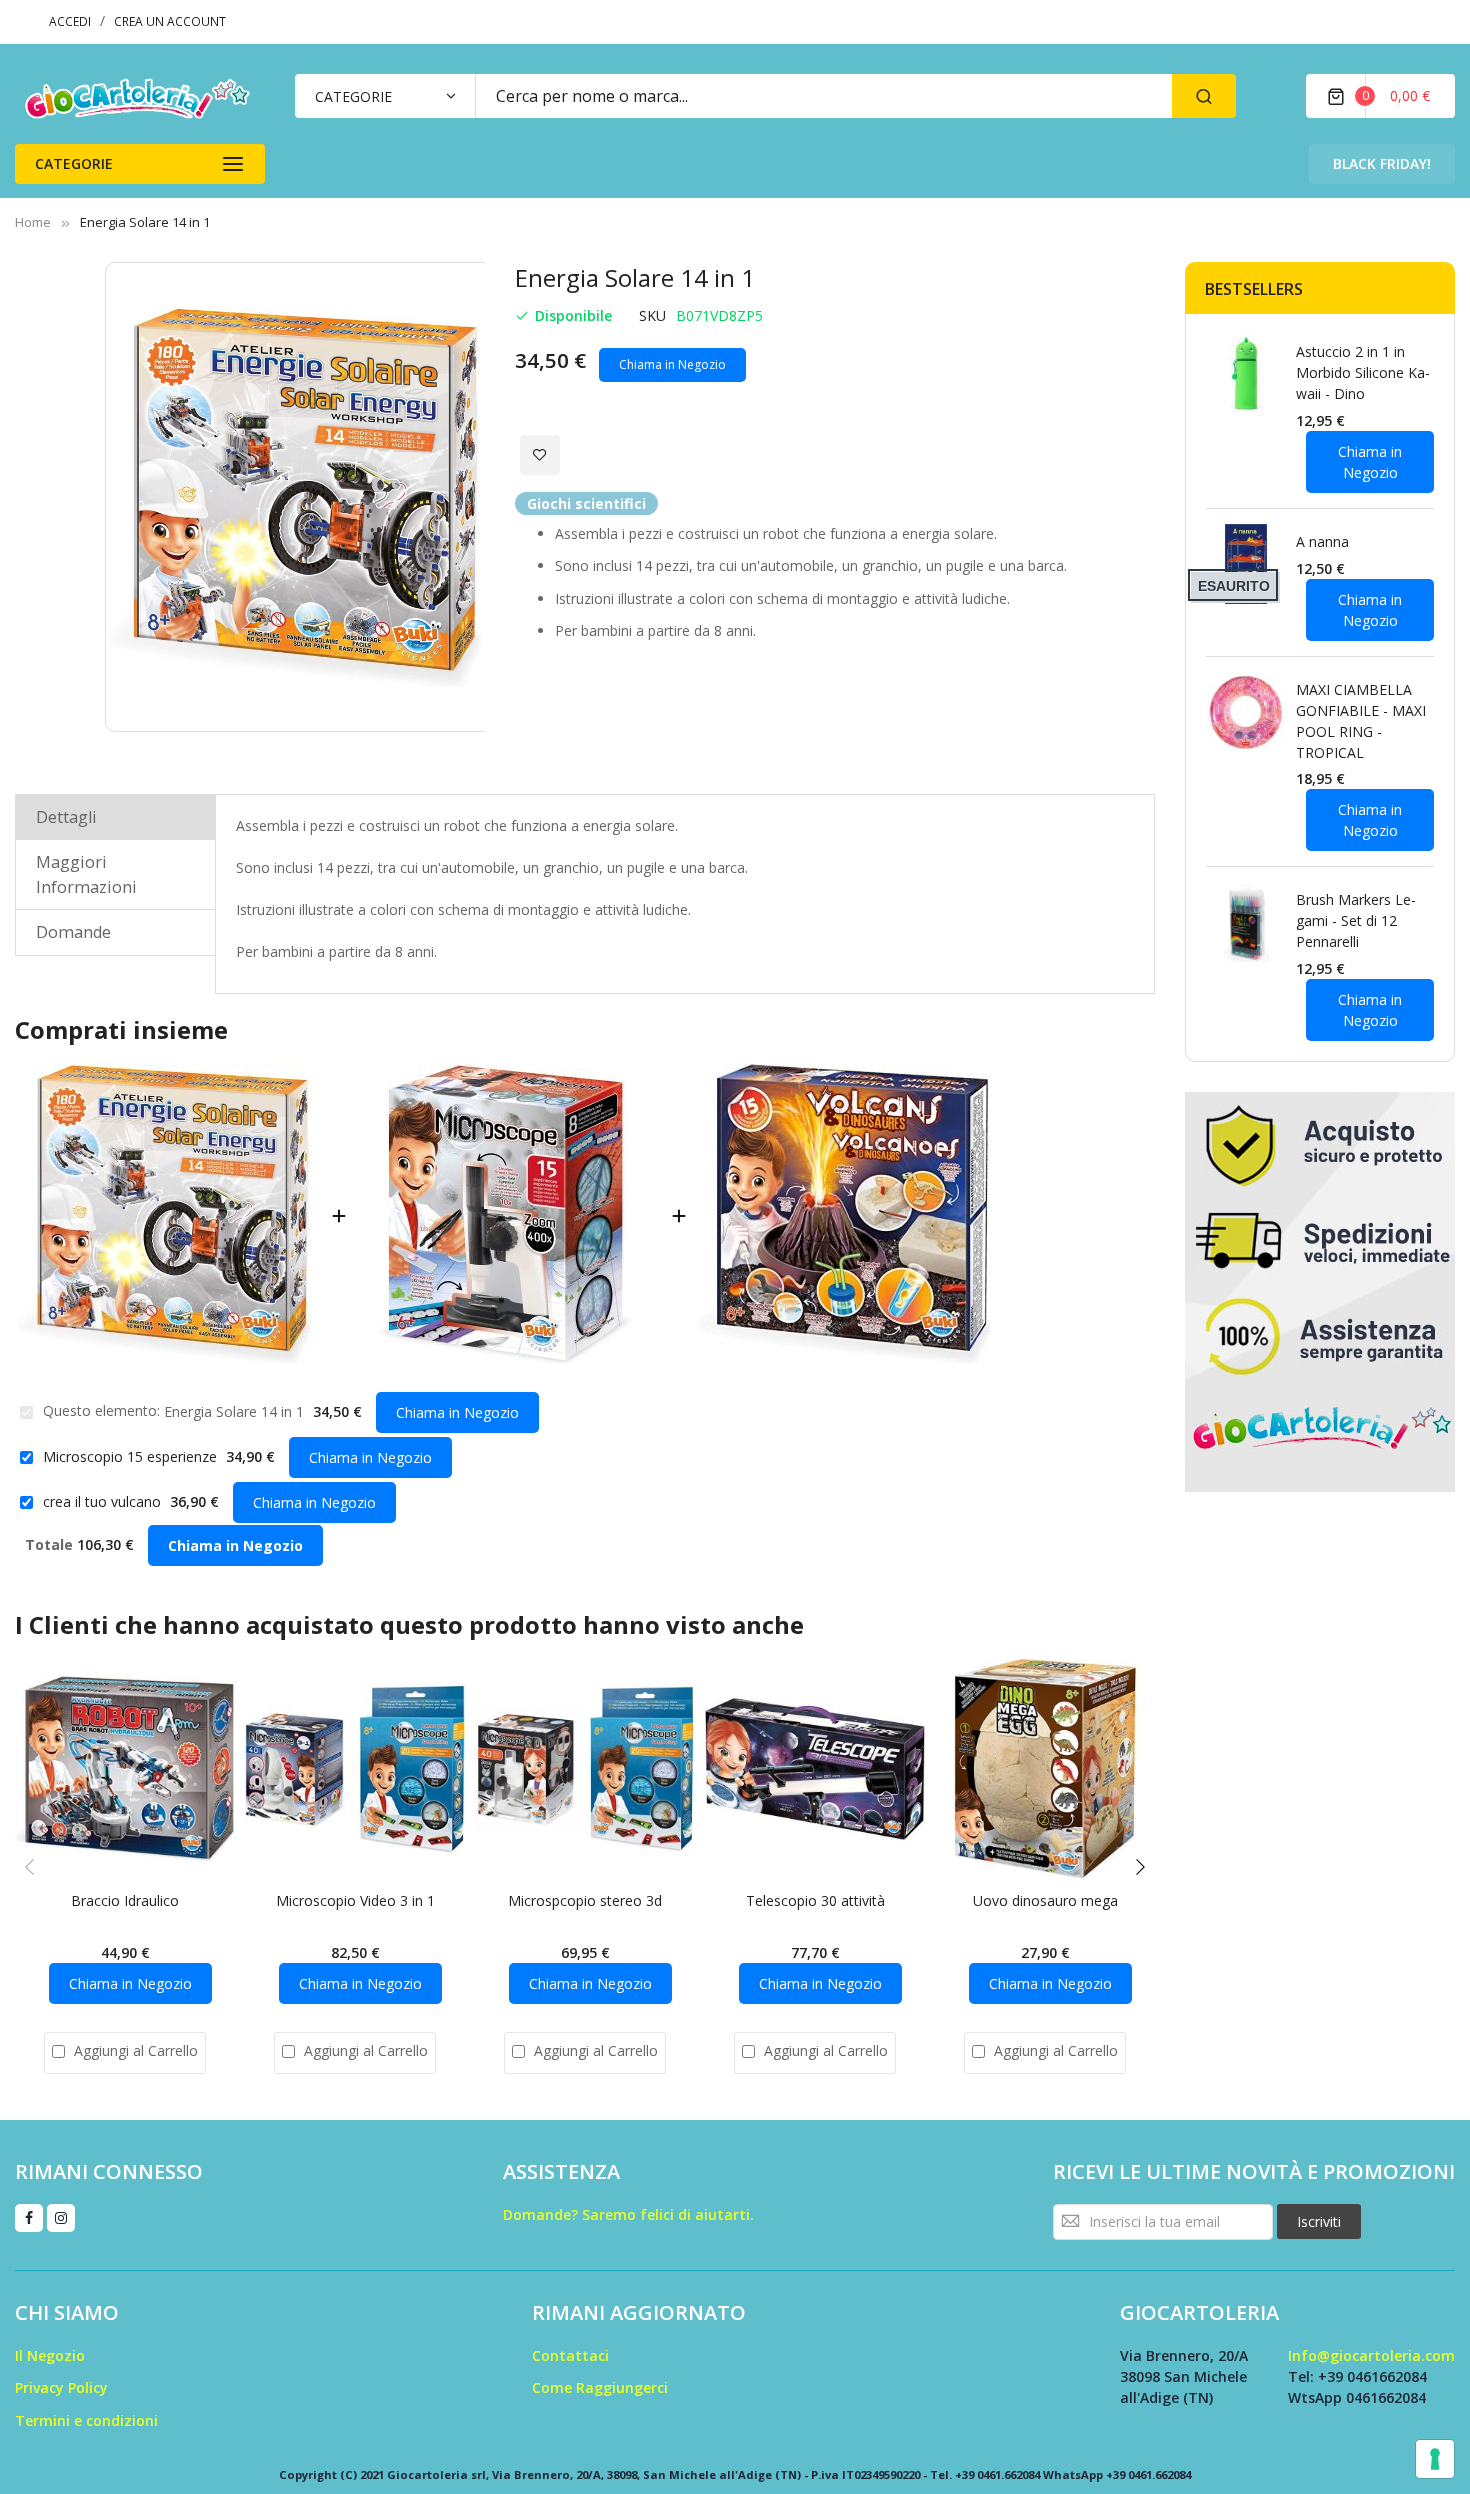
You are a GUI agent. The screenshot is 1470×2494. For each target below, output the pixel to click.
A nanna (1322, 541)
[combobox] (823, 96)
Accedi (70, 21)
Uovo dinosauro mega (1045, 1900)
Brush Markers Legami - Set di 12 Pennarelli (1356, 920)
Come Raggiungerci (600, 2387)
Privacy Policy (61, 2387)
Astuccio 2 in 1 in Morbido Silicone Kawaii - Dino (1363, 372)
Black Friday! (1382, 163)
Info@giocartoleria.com (1371, 2355)
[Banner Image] (1320, 1290)
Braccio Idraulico (125, 1900)
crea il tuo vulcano (104, 1501)
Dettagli (66, 817)
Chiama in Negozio (672, 364)
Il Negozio (50, 2355)
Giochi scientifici (586, 503)
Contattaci (570, 2355)
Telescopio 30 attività (815, 1900)
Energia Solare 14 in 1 (236, 1411)
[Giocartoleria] (140, 98)
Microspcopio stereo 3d (585, 1900)
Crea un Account (170, 21)
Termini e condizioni (86, 2420)
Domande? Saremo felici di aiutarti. (628, 2214)
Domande (73, 932)
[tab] (115, 816)
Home (33, 222)
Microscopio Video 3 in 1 (355, 1900)
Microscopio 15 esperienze (132, 1456)
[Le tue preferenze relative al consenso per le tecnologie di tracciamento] (1435, 2459)
